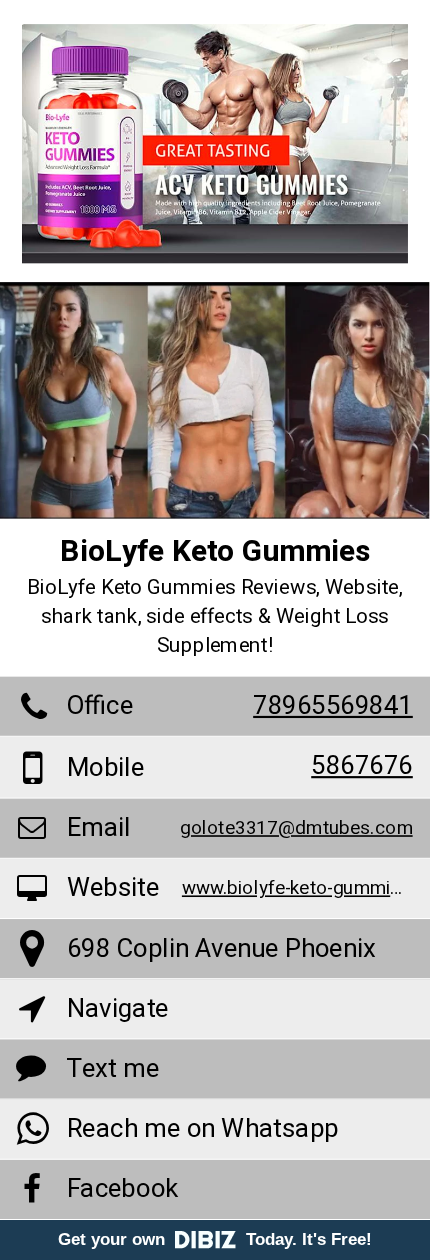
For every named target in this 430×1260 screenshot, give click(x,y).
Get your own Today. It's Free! (215, 1239)
